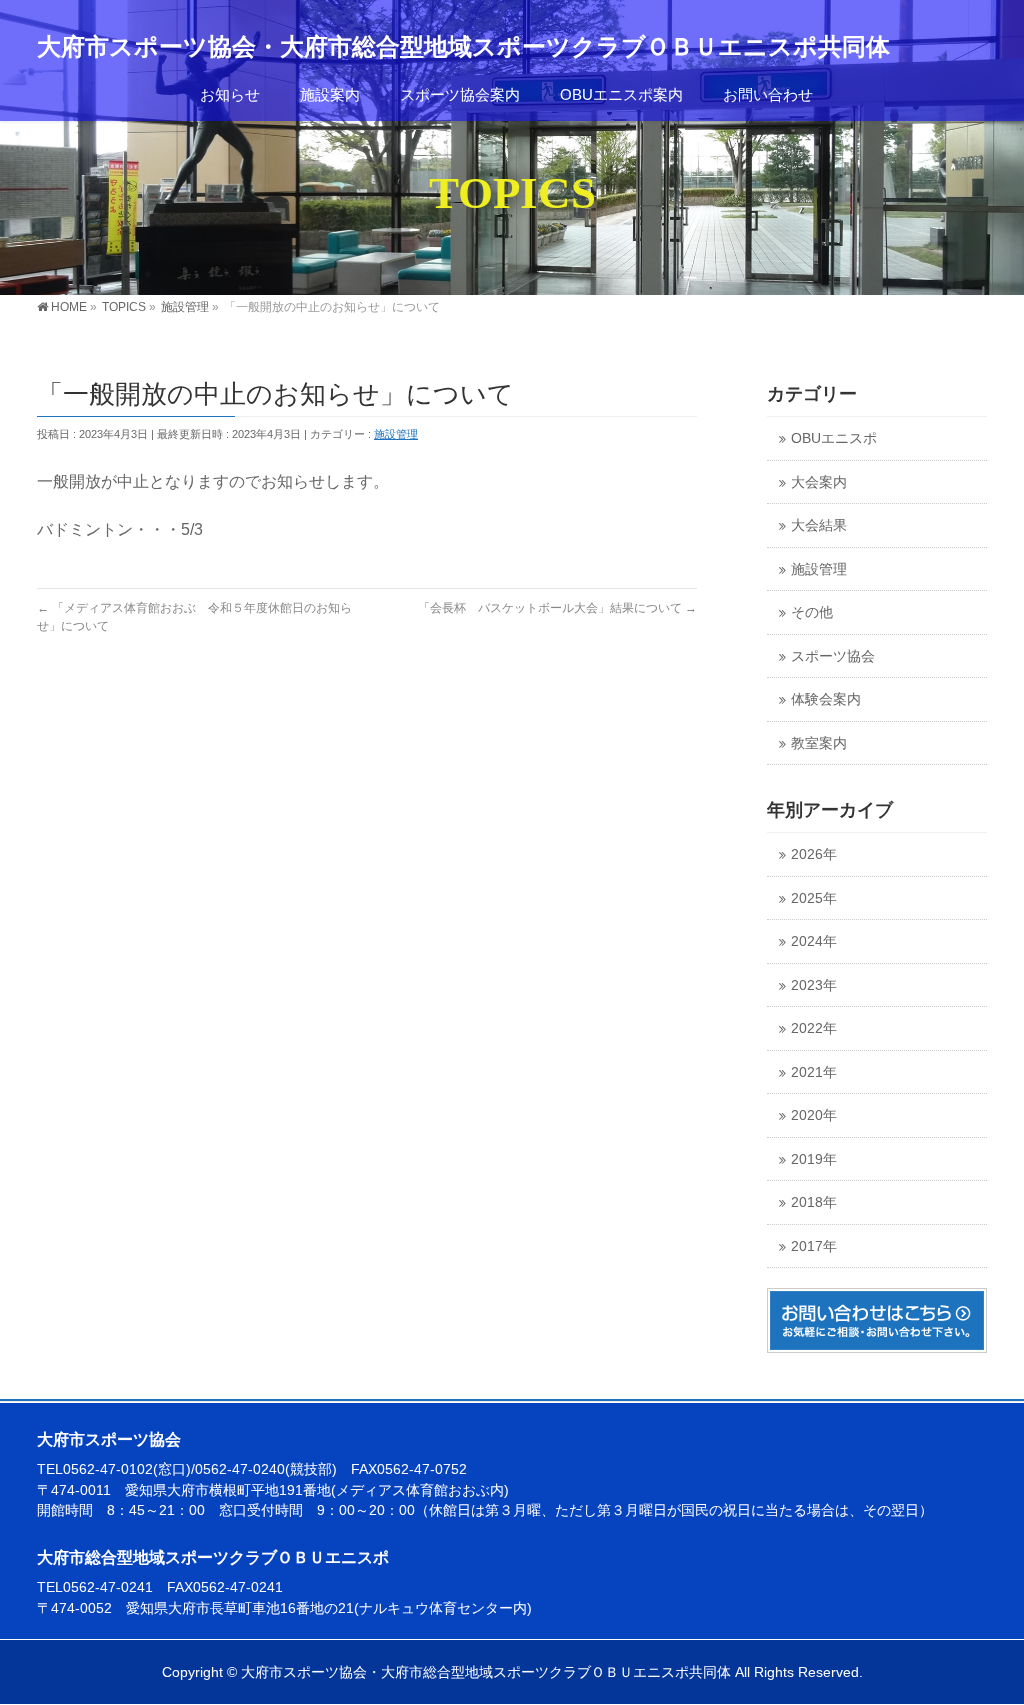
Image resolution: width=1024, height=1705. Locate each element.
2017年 (814, 1246)
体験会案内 (826, 699)
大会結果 (819, 525)
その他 (812, 612)
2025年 (814, 898)
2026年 (814, 854)
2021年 (814, 1072)
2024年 (814, 941)
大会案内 (819, 482)
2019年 (814, 1159)
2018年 (814, 1202)
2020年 (814, 1115)
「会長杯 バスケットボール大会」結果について (557, 608)
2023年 (814, 985)
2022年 (814, 1028)
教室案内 (819, 743)
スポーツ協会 (833, 656)
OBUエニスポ (834, 438)
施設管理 (396, 434)
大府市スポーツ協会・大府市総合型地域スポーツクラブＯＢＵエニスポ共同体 (463, 47)
